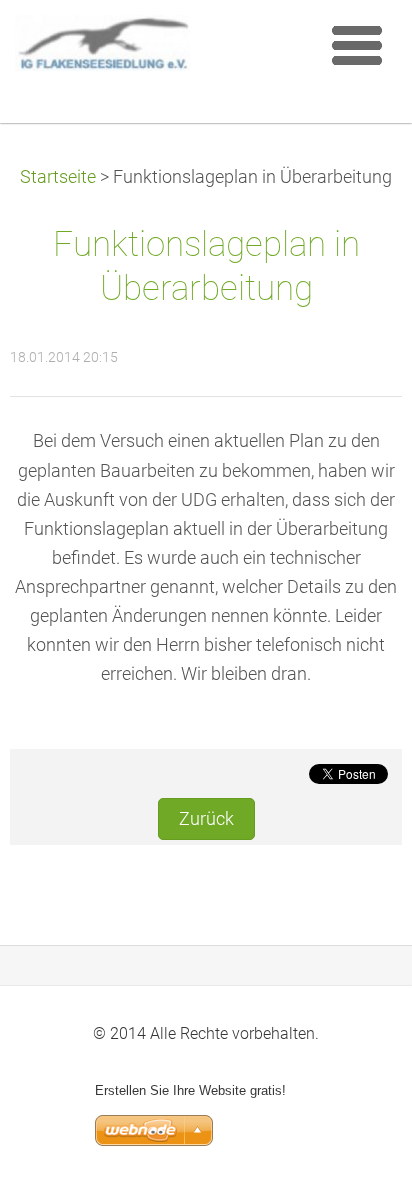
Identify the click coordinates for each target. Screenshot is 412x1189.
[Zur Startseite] (161, 48)
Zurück (206, 819)
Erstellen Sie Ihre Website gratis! (190, 1090)
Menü (357, 45)
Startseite (58, 177)
